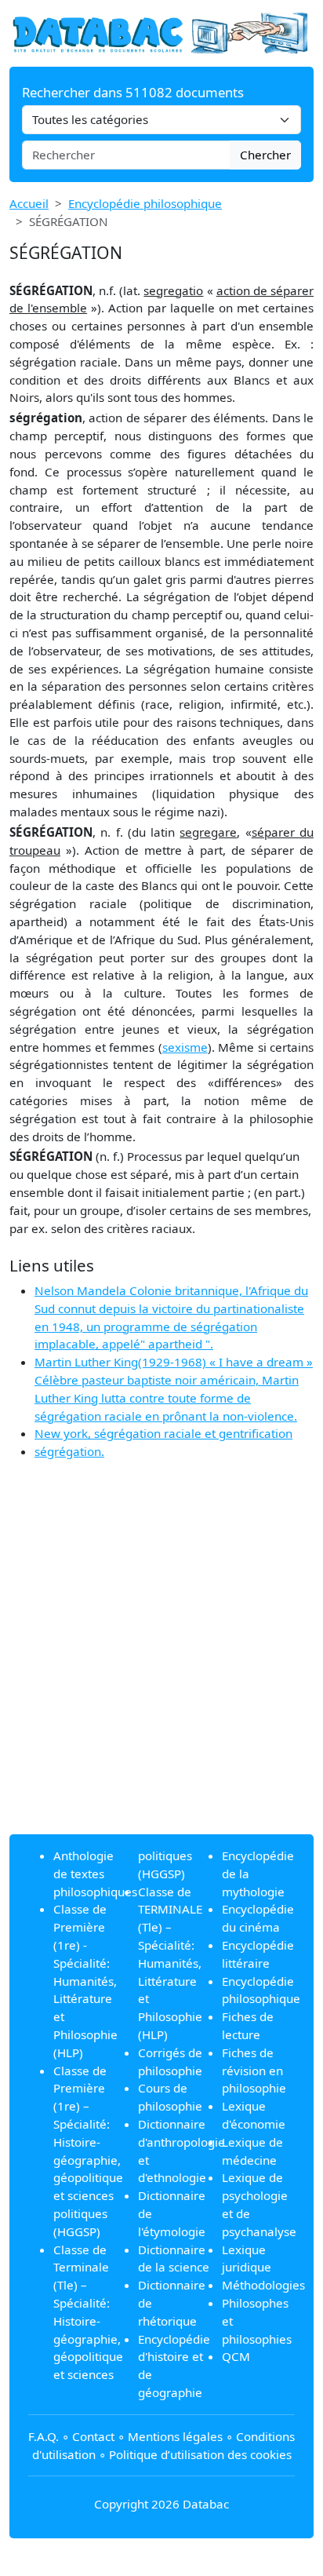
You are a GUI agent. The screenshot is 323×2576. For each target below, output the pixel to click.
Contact (93, 2436)
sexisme (185, 1047)
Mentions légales (175, 2436)
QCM (236, 2356)
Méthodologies (263, 2285)
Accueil (29, 203)
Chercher (265, 155)
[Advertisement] (161, 1660)
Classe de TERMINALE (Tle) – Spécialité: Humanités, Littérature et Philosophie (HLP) (170, 1963)
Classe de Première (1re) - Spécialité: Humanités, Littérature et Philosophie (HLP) (85, 1980)
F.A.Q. (44, 2436)
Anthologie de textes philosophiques (95, 1874)
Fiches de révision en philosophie (254, 2071)
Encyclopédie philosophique (145, 203)
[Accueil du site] (161, 32)
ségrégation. (69, 1451)
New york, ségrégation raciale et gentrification (163, 1433)
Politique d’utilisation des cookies (200, 2454)
